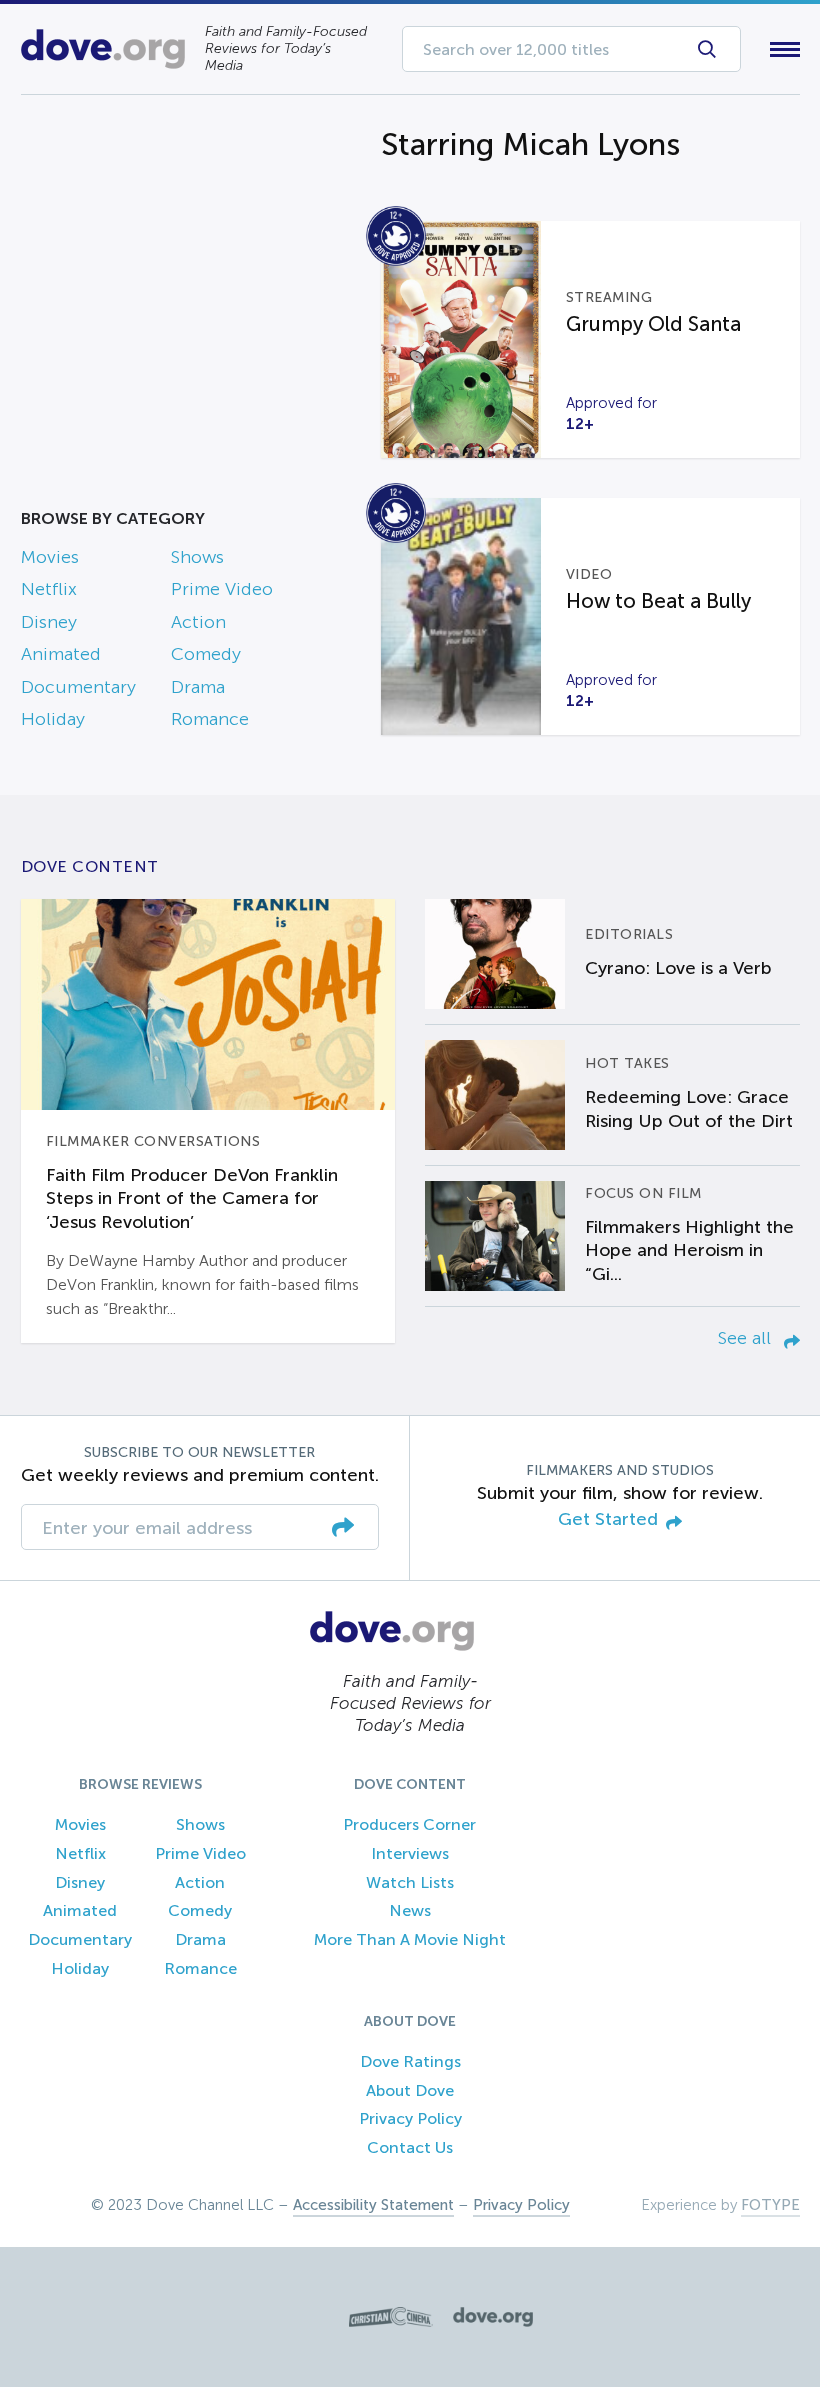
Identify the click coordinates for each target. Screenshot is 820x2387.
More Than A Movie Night (410, 1939)
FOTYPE (770, 2205)
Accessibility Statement (373, 2205)
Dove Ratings (410, 2061)
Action (198, 622)
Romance (210, 719)
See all (747, 1338)
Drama (198, 687)
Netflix (49, 589)
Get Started (608, 1519)
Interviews (410, 1853)
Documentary (78, 687)
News (410, 1910)
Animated (61, 654)
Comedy (206, 654)
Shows (197, 557)
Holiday (53, 719)
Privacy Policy (410, 2118)
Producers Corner (409, 1824)
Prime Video (222, 589)
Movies (50, 557)
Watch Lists (410, 1882)
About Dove (410, 2090)
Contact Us (410, 2147)
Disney (49, 622)
